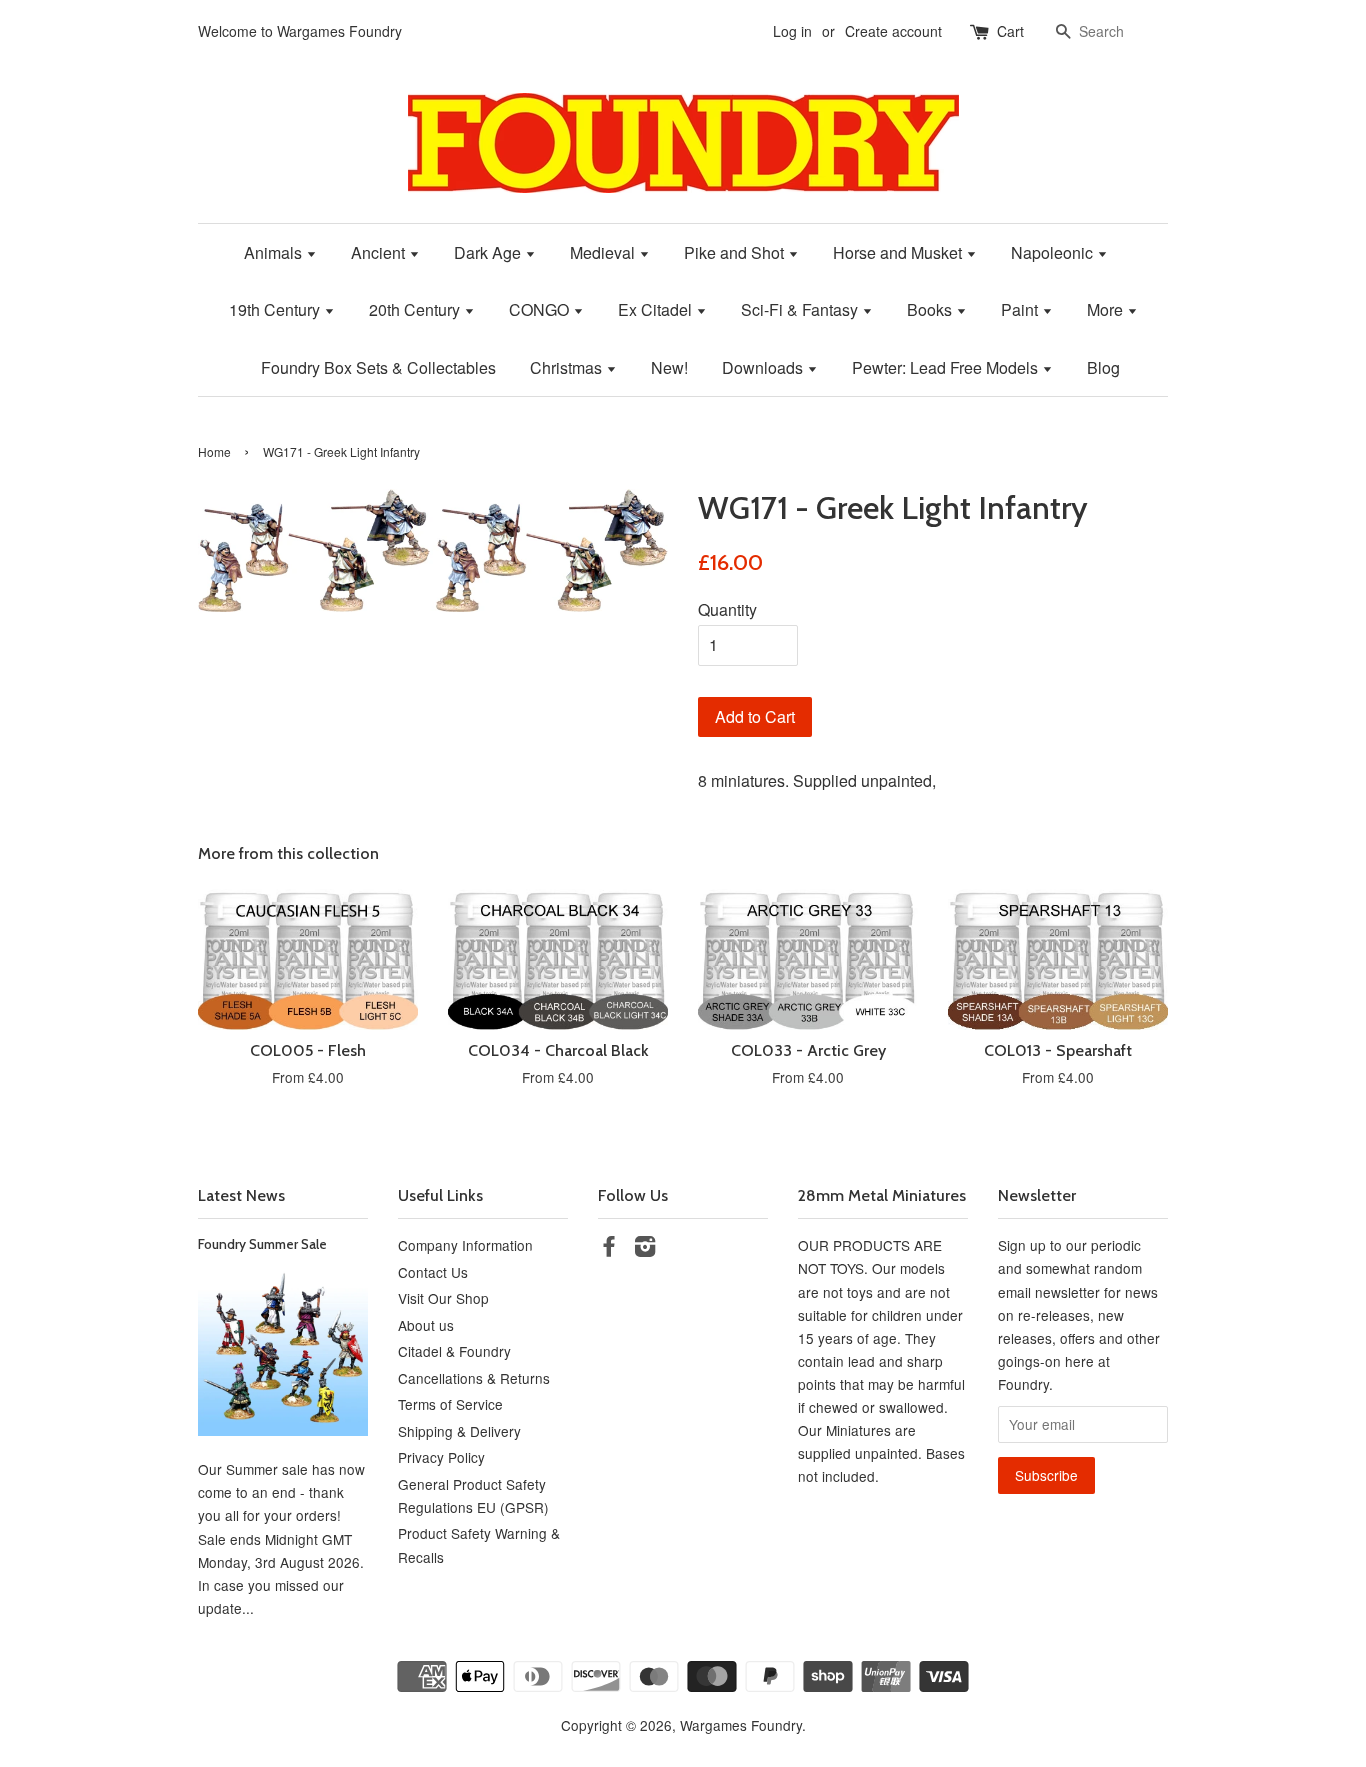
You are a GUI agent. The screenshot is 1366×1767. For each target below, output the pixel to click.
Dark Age (489, 252)
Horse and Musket (899, 252)
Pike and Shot (736, 252)
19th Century (276, 309)
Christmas (568, 367)
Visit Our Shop (443, 1298)
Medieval (604, 252)
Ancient (380, 252)
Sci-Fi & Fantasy (801, 309)
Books (931, 309)
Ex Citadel (657, 309)
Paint (1021, 309)
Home (214, 451)
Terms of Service (450, 1404)
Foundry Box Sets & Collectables (378, 367)
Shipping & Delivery (459, 1431)
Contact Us (433, 1272)
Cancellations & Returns (474, 1378)
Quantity (727, 609)
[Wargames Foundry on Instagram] (645, 1249)
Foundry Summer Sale (262, 1244)
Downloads (764, 367)
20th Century (416, 309)
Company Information (465, 1245)
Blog (1103, 367)
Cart (1010, 31)
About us (426, 1325)
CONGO (541, 309)
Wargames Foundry (741, 1725)
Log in (792, 31)
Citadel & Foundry (454, 1351)
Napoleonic (1054, 252)
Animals (275, 252)
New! (669, 367)
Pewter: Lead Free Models (947, 367)
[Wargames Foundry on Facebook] (609, 1249)
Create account (893, 31)
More (1107, 309)
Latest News (241, 1195)
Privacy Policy (441, 1457)
